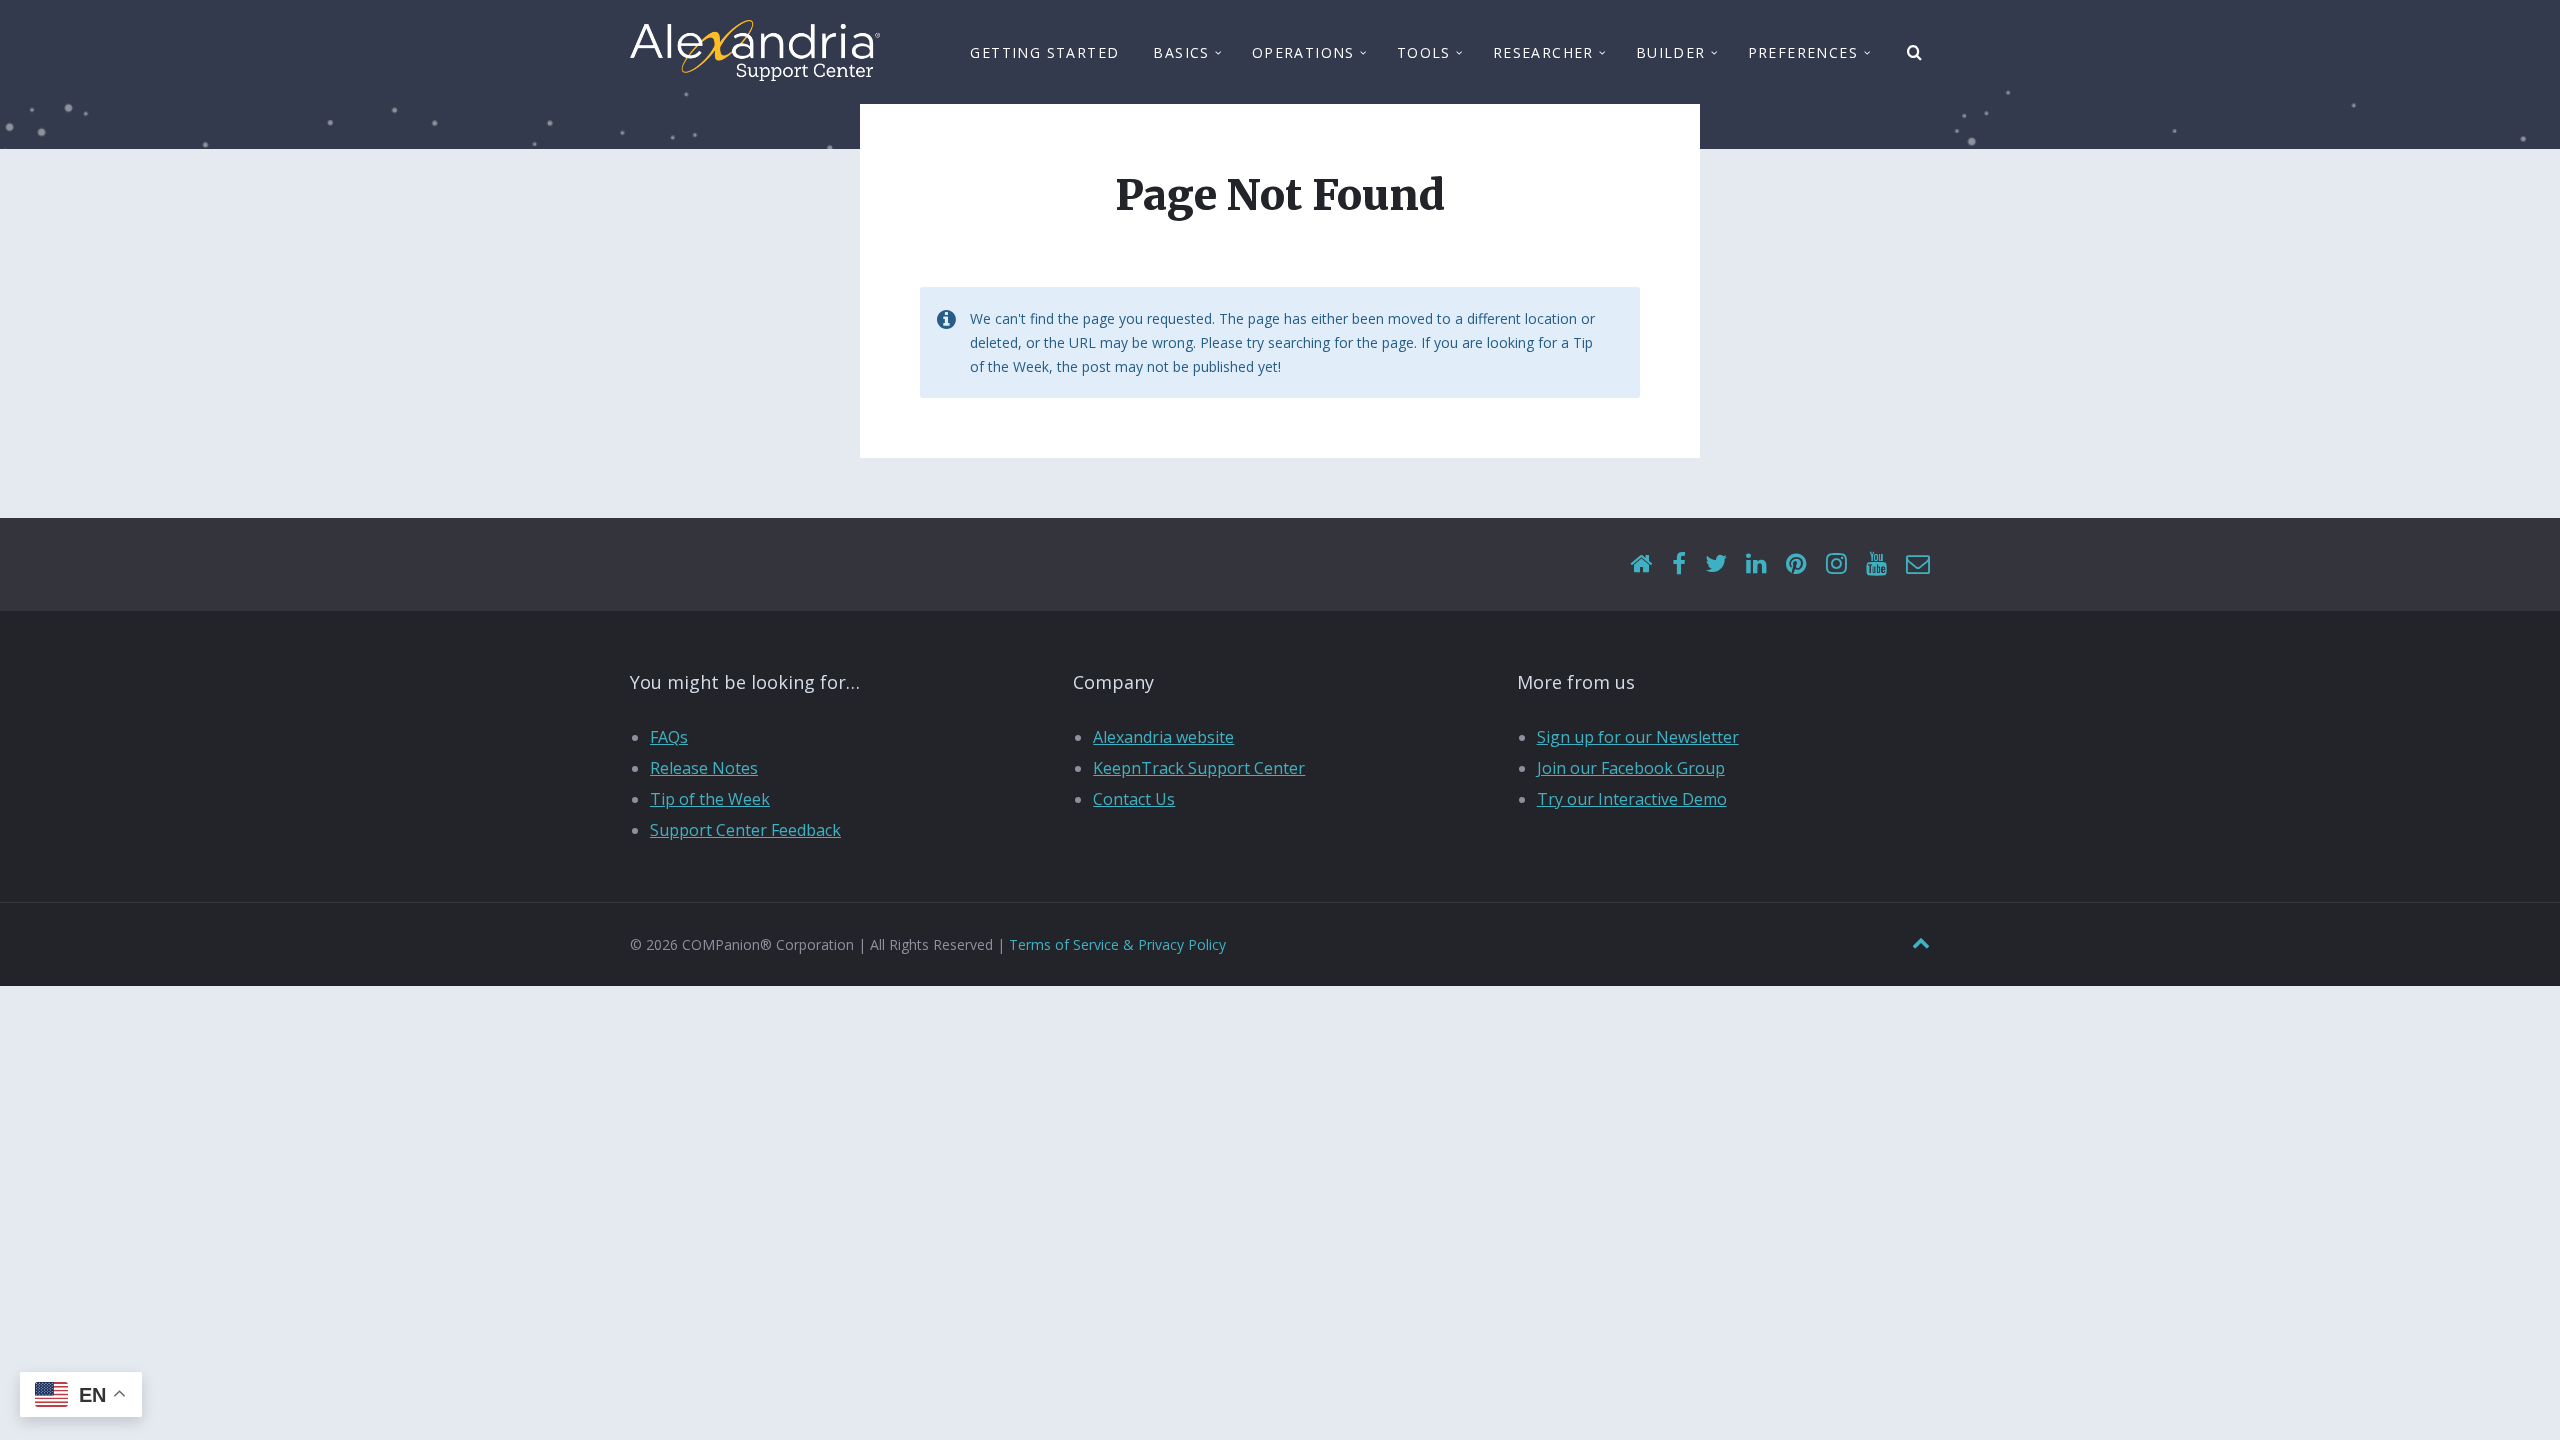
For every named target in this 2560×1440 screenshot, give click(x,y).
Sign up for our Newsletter (1638, 737)
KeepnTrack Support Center (1199, 768)
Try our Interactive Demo (1632, 799)
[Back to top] (1921, 943)
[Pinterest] (1796, 564)
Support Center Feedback (745, 830)
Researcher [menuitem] (1543, 52)
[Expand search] (1915, 53)
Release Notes (704, 768)
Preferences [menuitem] (1803, 52)
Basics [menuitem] (1181, 52)
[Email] (1918, 564)
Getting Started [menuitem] (1044, 52)
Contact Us (1134, 799)
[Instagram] (1836, 564)
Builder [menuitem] (1671, 52)
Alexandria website (1163, 737)
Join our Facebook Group (1631, 768)
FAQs (669, 737)
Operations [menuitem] (1303, 52)
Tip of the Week (710, 799)
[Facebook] (1679, 564)
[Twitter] (1716, 564)
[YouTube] (1876, 564)
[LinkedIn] (1756, 564)
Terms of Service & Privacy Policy (1117, 944)
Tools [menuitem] (1424, 52)
